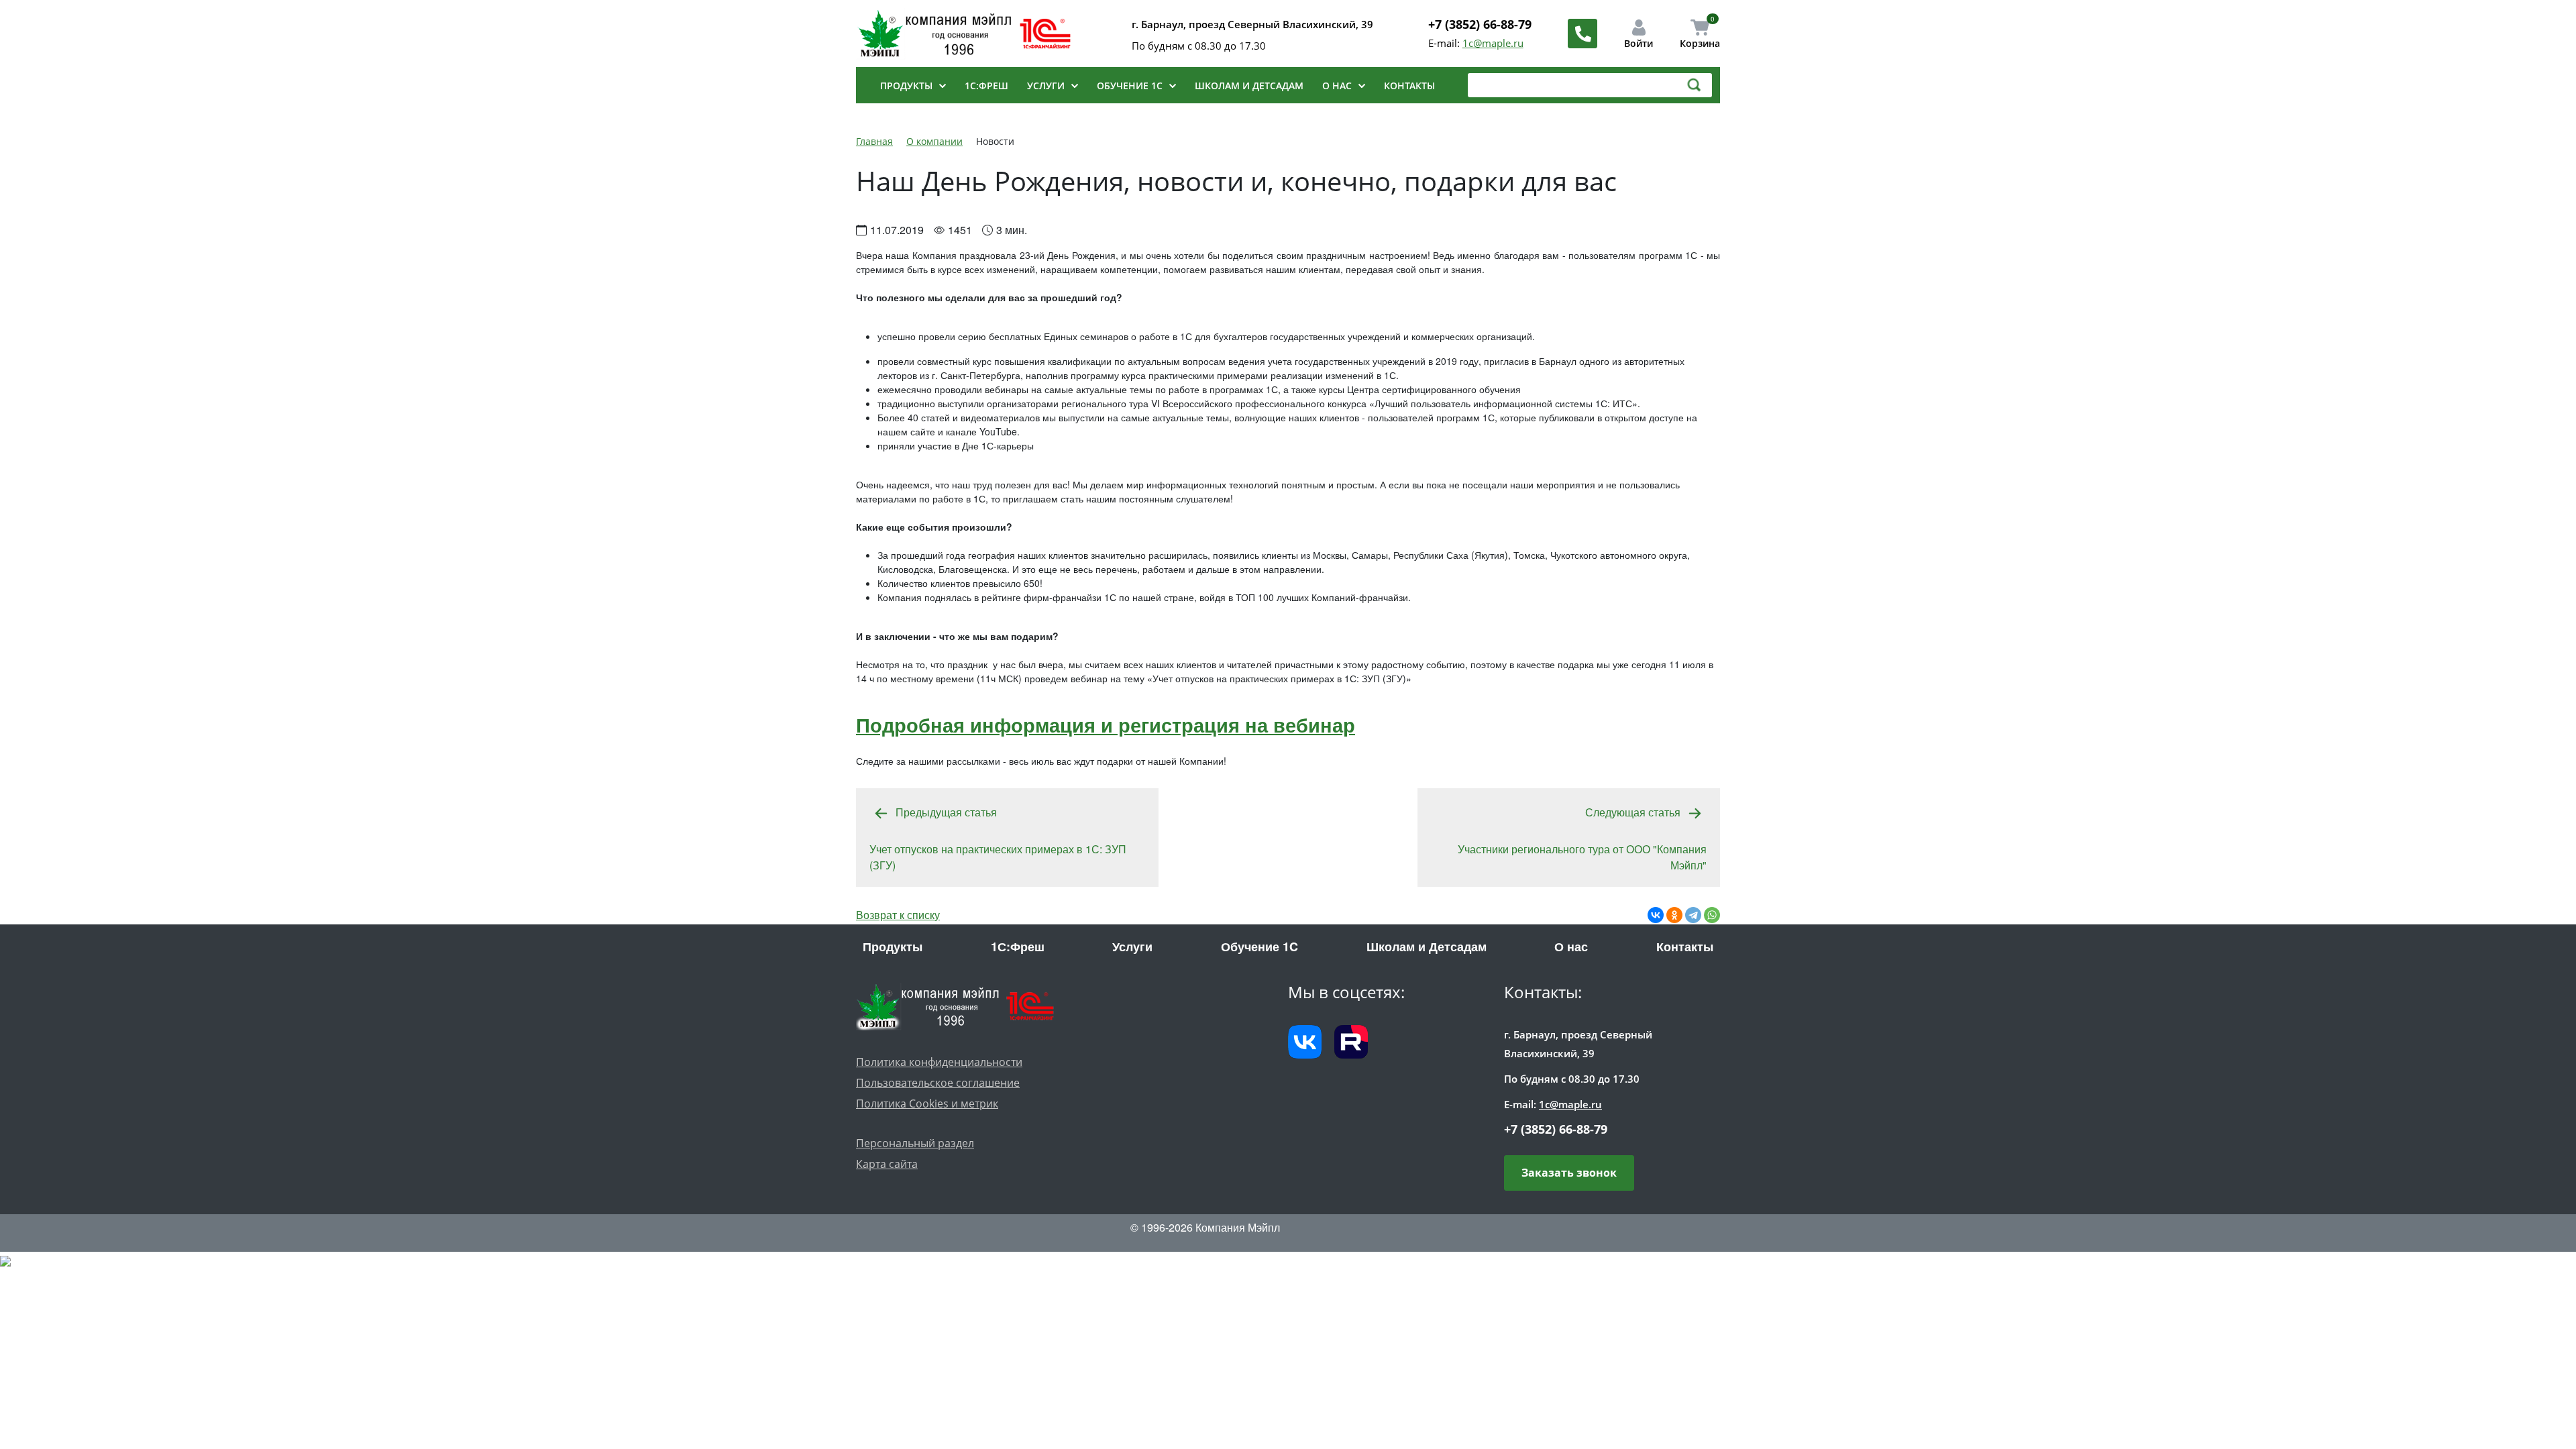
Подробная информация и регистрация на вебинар (1106, 724)
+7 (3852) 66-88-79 (1480, 24)
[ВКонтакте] (1656, 915)
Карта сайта (887, 1164)
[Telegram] (1693, 915)
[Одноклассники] (1674, 915)
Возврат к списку (898, 915)
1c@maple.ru (1493, 43)
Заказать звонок (1569, 1173)
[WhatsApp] (1712, 915)
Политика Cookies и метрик (927, 1104)
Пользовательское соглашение (938, 1083)
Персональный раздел (915, 1143)
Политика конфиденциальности (939, 1062)
